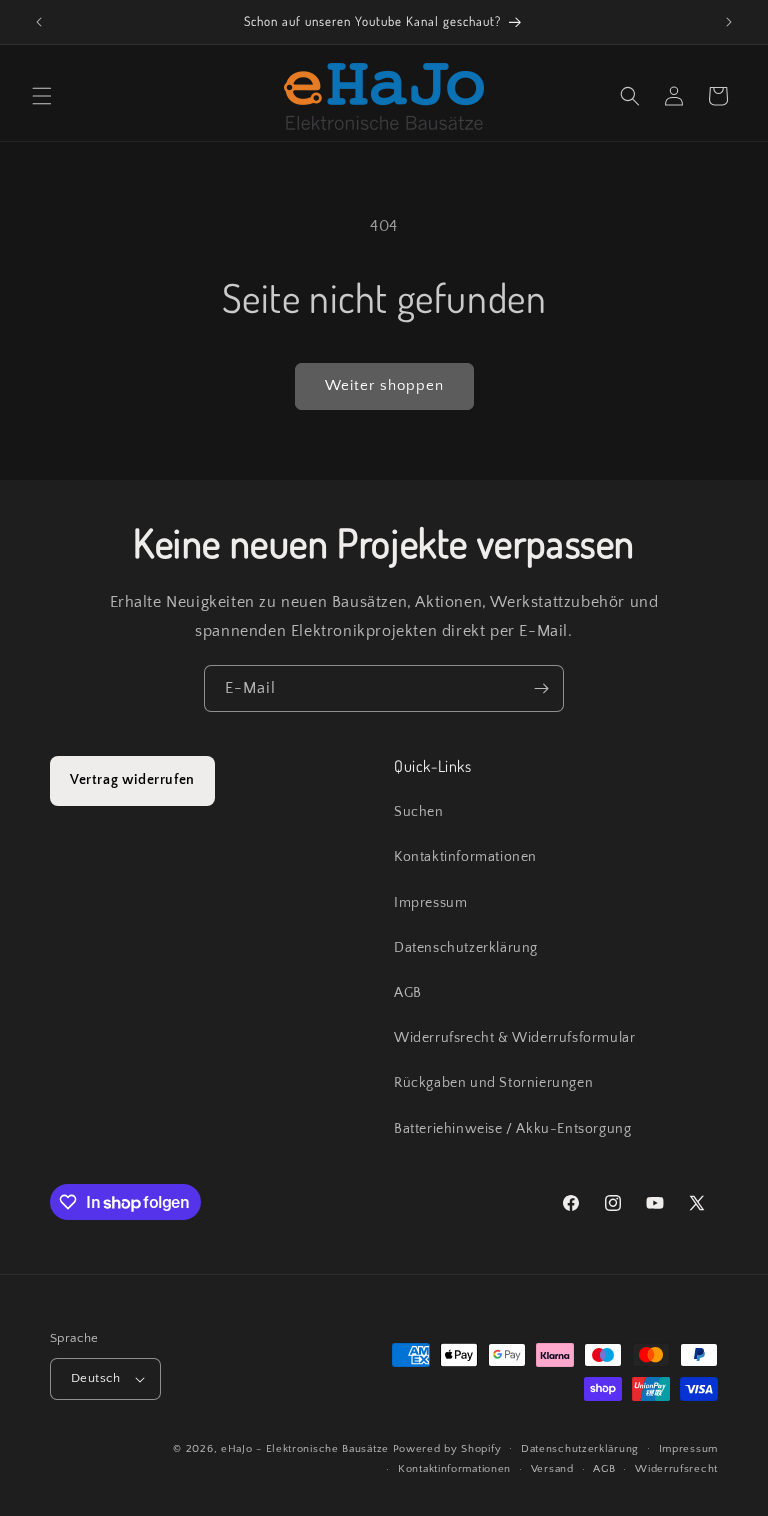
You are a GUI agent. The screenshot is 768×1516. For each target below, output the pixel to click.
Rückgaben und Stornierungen (493, 1083)
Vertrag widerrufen (132, 780)
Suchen (419, 812)
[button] (42, 96)
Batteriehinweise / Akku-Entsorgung (512, 1129)
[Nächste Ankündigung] (729, 22)
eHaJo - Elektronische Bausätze (305, 1449)
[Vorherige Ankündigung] (39, 22)
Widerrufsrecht (676, 1469)
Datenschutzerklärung (466, 948)
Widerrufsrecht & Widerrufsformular (514, 1038)
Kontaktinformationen (465, 857)
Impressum (430, 903)
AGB (408, 993)
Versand (552, 1469)
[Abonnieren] (541, 688)
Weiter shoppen (384, 385)
